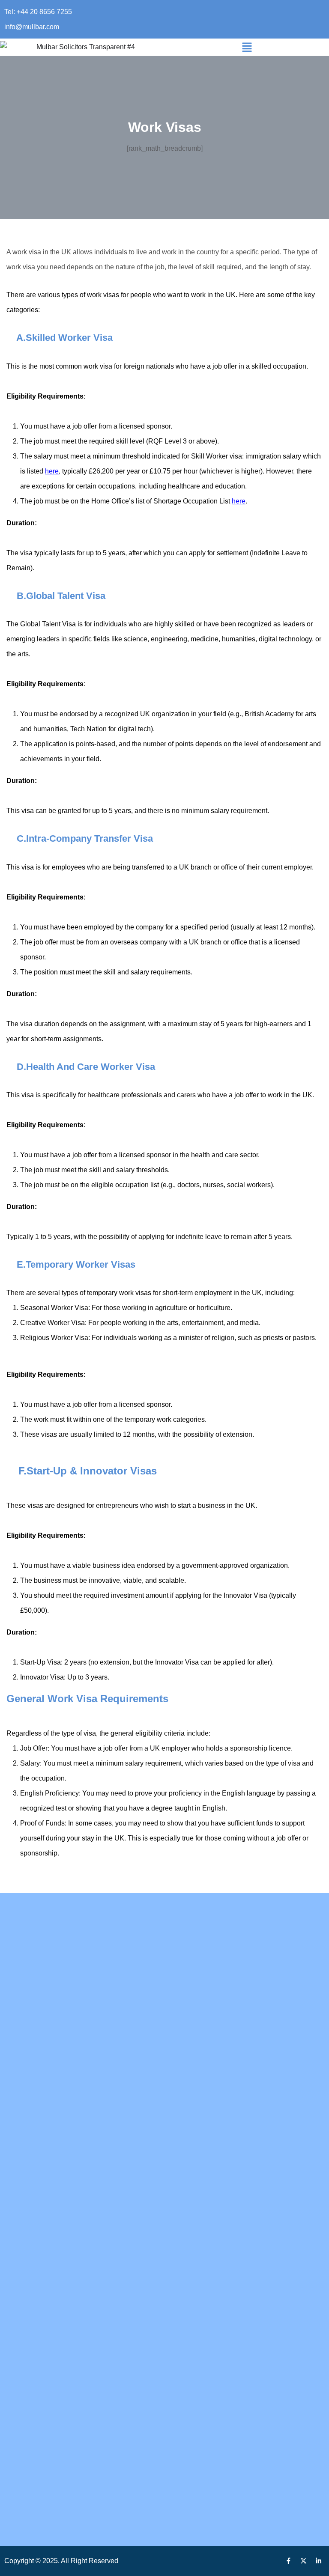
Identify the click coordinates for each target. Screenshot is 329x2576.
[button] (247, 47)
